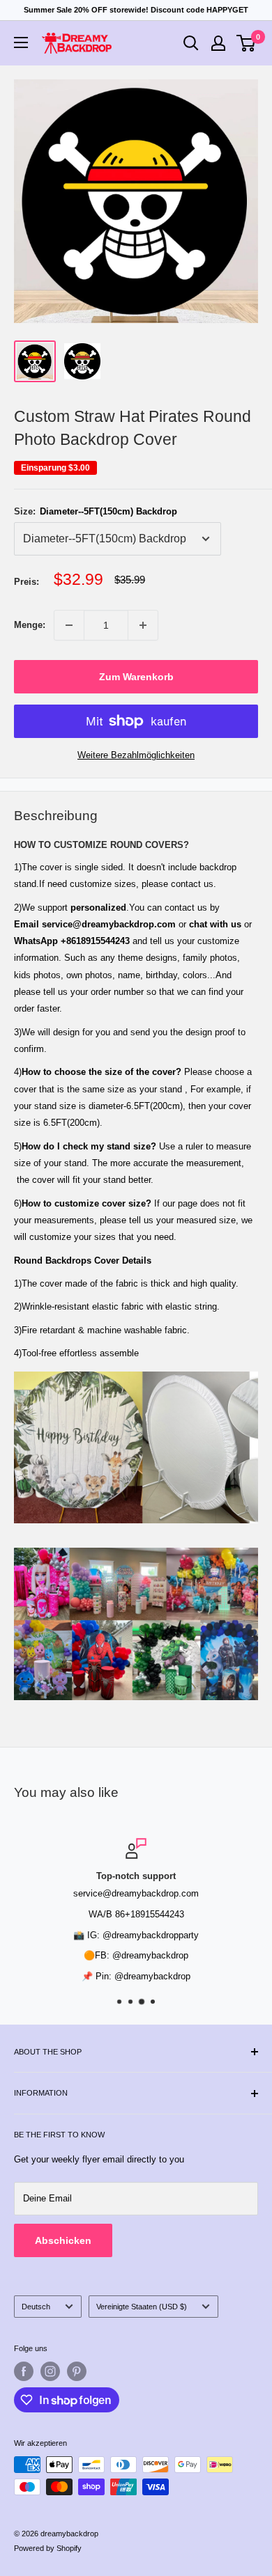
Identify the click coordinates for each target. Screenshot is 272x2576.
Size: (96, 511)
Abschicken (63, 2240)
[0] (247, 43)
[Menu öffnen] (21, 42)
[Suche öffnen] (191, 43)
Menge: (30, 625)
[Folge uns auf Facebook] (24, 2371)
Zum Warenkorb (136, 677)
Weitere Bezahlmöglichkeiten (136, 755)
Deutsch (36, 2307)
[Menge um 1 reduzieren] (69, 625)
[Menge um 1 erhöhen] (143, 625)
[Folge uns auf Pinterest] (77, 2371)
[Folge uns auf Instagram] (50, 2371)
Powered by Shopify (48, 2548)
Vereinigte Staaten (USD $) (142, 2307)
